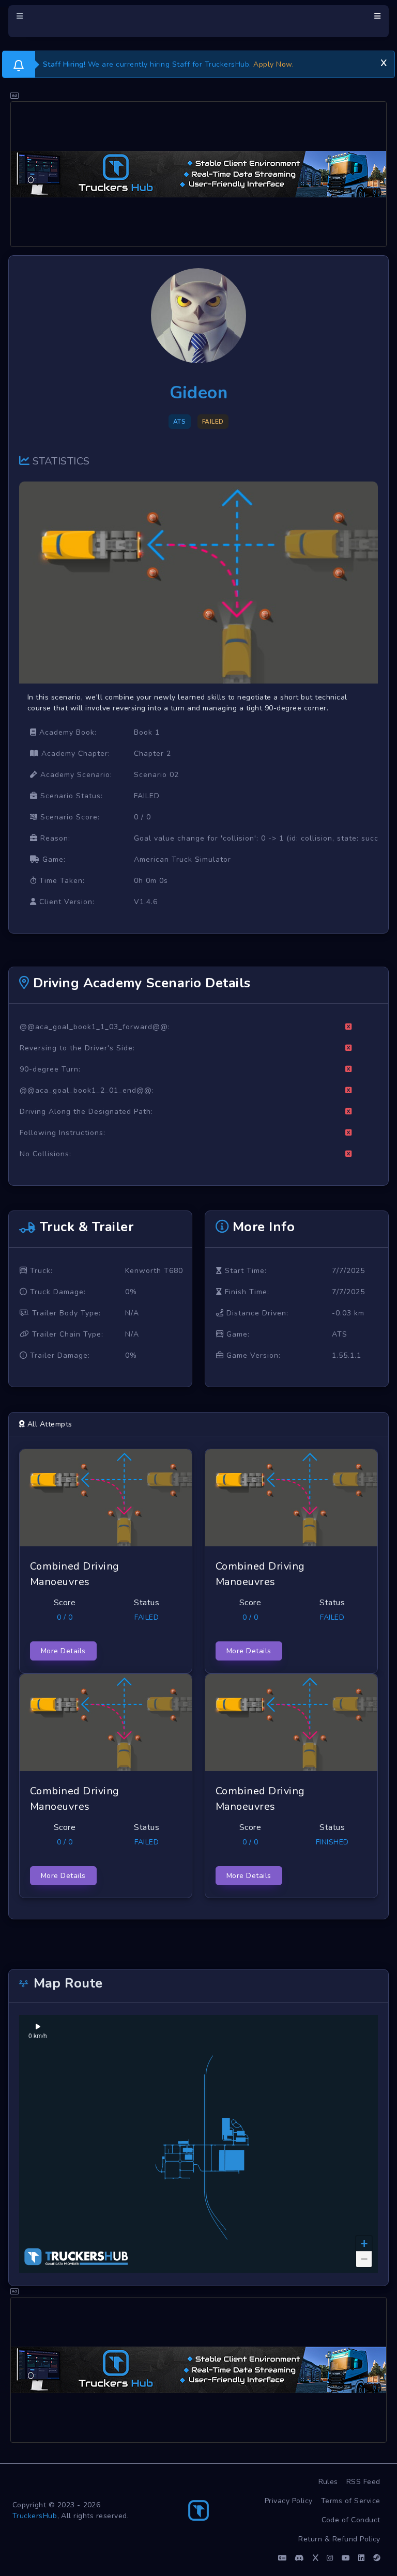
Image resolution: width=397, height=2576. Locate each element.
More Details (63, 1651)
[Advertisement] (198, 174)
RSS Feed (363, 2482)
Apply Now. (273, 64)
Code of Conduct (351, 2520)
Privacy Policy (289, 2501)
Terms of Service (351, 2501)
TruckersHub (35, 2516)
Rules (329, 2482)
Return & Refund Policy (339, 2539)
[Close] (384, 61)
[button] (364, 2244)
